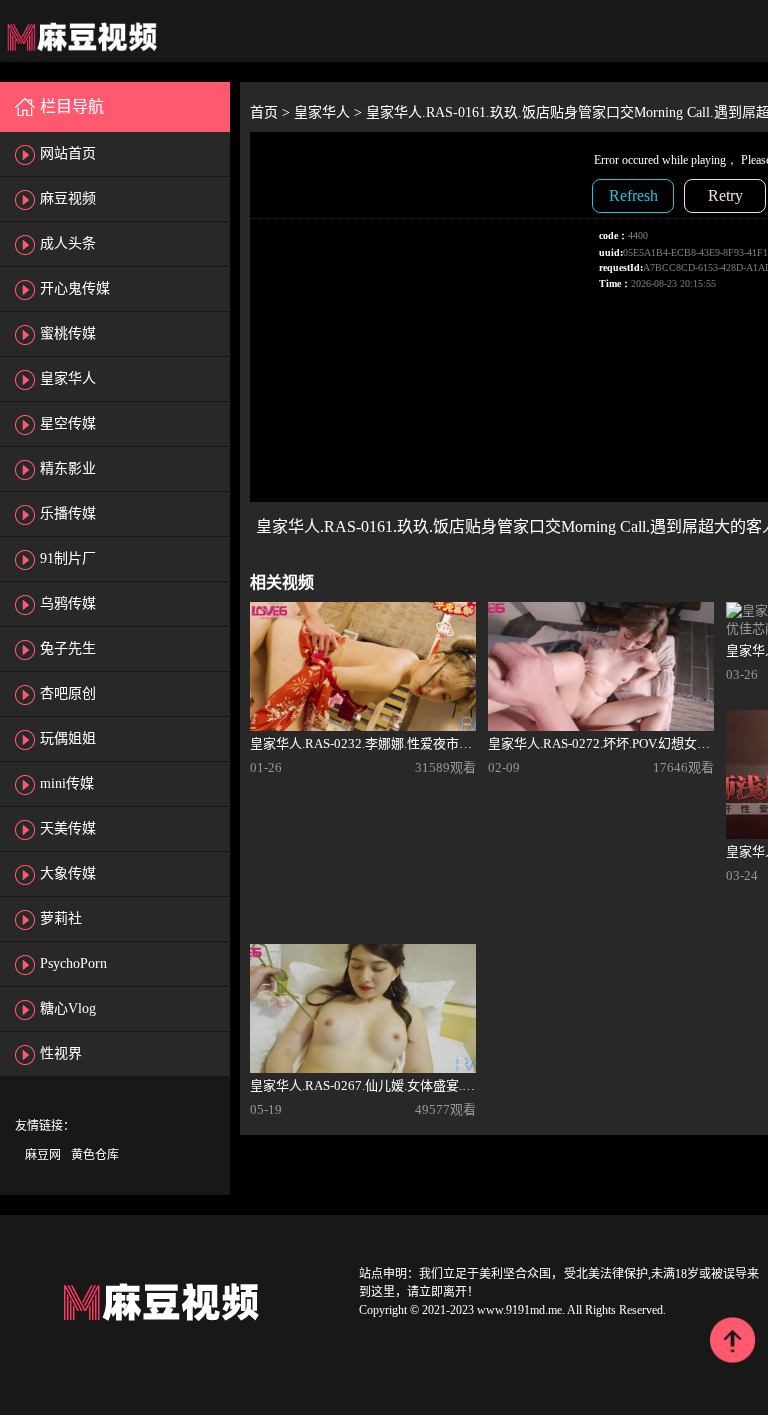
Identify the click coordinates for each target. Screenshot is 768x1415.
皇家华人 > (330, 112)
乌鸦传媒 (68, 603)
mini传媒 (67, 783)
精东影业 (68, 468)
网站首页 (68, 153)
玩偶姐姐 (68, 738)
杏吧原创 (68, 693)
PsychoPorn (73, 963)
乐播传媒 (68, 513)
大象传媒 (68, 873)
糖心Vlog (68, 1008)
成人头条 (68, 243)
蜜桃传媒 (68, 333)
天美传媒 (68, 828)
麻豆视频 (68, 198)
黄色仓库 (95, 1155)
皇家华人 (68, 378)
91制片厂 (68, 558)
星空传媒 (68, 423)
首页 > (272, 112)
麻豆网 (43, 1155)
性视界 (61, 1053)
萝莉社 (61, 918)
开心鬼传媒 (75, 288)
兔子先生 (68, 648)
